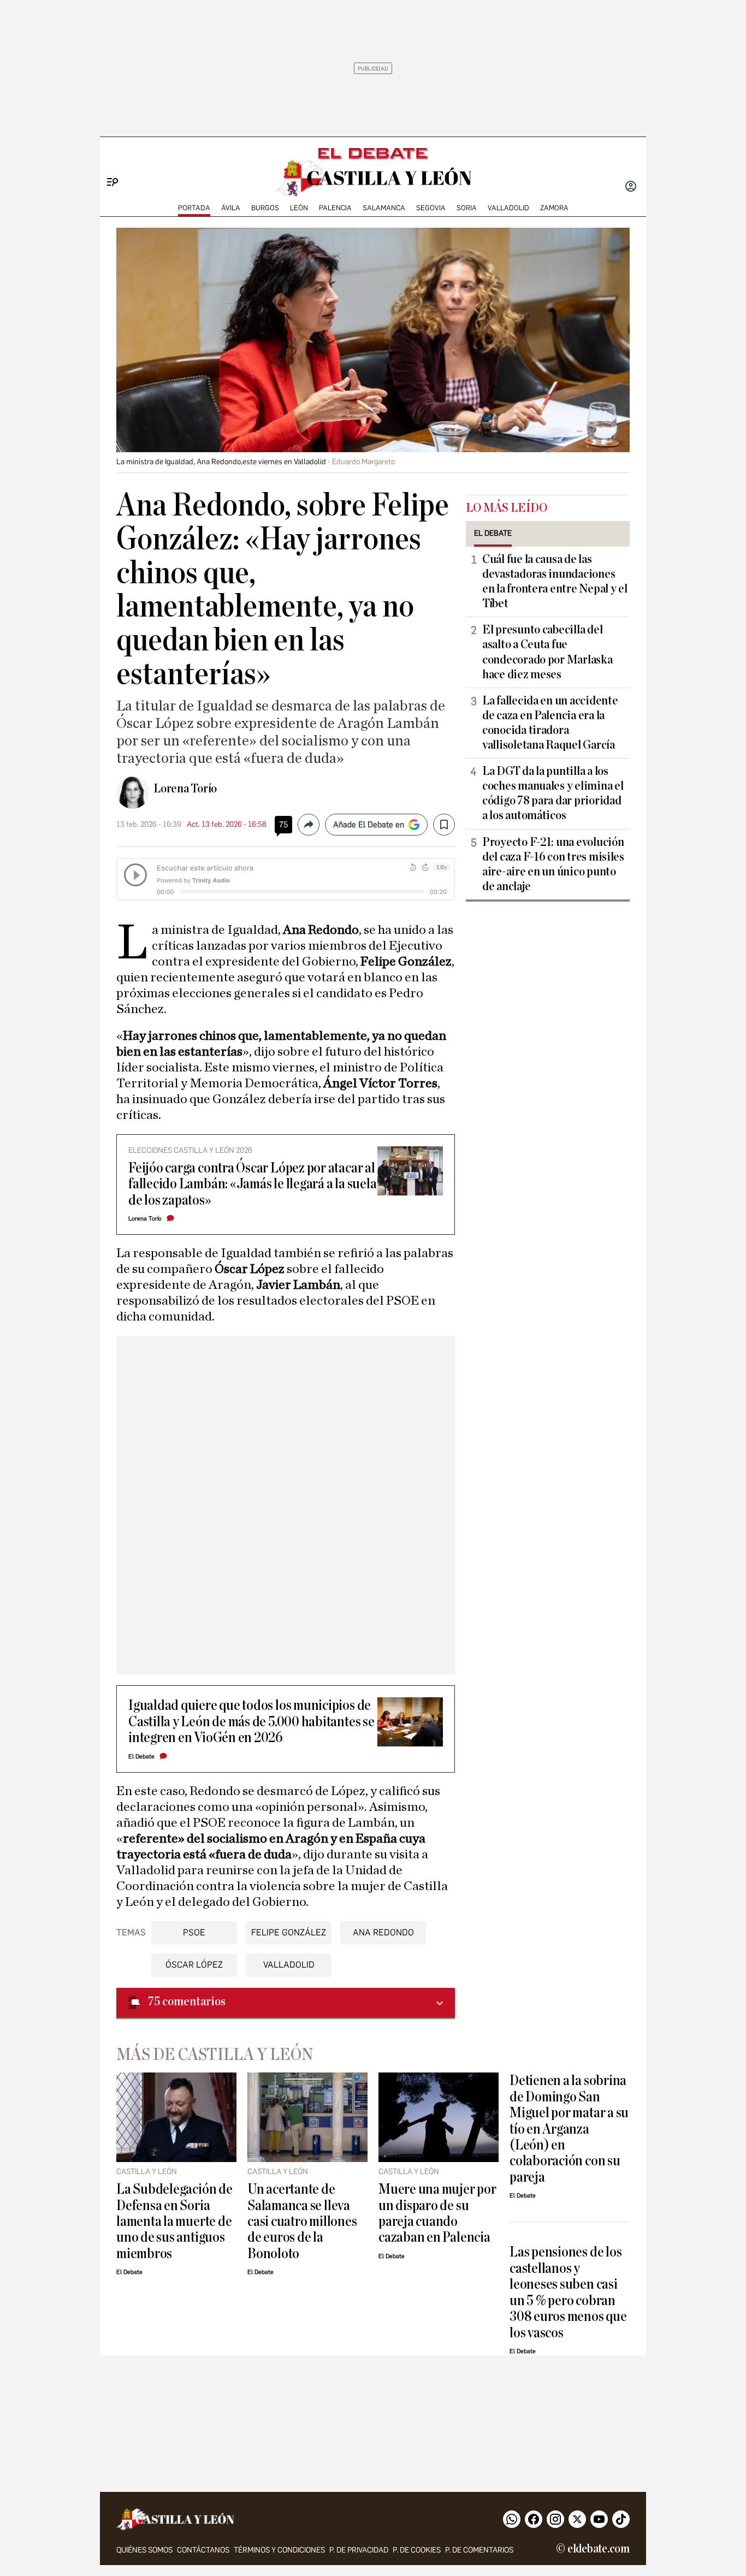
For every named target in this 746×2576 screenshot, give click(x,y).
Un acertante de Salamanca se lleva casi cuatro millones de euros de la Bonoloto (302, 2221)
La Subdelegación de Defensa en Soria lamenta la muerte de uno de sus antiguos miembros (174, 2221)
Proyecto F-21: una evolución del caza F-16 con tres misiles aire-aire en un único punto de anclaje (553, 864)
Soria (467, 208)
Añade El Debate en (369, 825)
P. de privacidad (359, 2550)
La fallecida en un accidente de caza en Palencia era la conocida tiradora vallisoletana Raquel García (550, 723)
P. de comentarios (479, 2550)
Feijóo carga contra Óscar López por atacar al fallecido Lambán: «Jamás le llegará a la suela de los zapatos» (252, 1184)
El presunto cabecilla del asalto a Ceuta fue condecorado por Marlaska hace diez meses (547, 652)
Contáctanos (203, 2550)
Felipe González (289, 1932)
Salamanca (384, 208)
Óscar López (194, 1965)
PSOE (194, 1932)
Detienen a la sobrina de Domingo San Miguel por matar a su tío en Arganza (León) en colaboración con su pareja (569, 2129)
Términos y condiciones (279, 2550)
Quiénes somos (144, 2550)
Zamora (554, 208)
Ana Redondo (383, 1932)
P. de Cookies (417, 2550)
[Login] (631, 187)
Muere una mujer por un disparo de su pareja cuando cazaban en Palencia (437, 2213)
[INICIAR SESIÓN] (631, 187)
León (299, 208)
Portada (194, 208)
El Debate (141, 1757)
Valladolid (508, 208)
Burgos (265, 208)
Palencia (335, 208)
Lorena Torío (185, 789)
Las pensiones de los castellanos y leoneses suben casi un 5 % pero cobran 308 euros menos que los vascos (568, 2292)
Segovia (431, 208)
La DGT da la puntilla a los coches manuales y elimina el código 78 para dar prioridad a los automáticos (553, 793)
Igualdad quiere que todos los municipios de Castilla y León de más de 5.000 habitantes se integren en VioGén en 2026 (251, 1721)
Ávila (231, 208)
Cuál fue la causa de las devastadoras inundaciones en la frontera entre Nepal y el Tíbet (555, 581)
